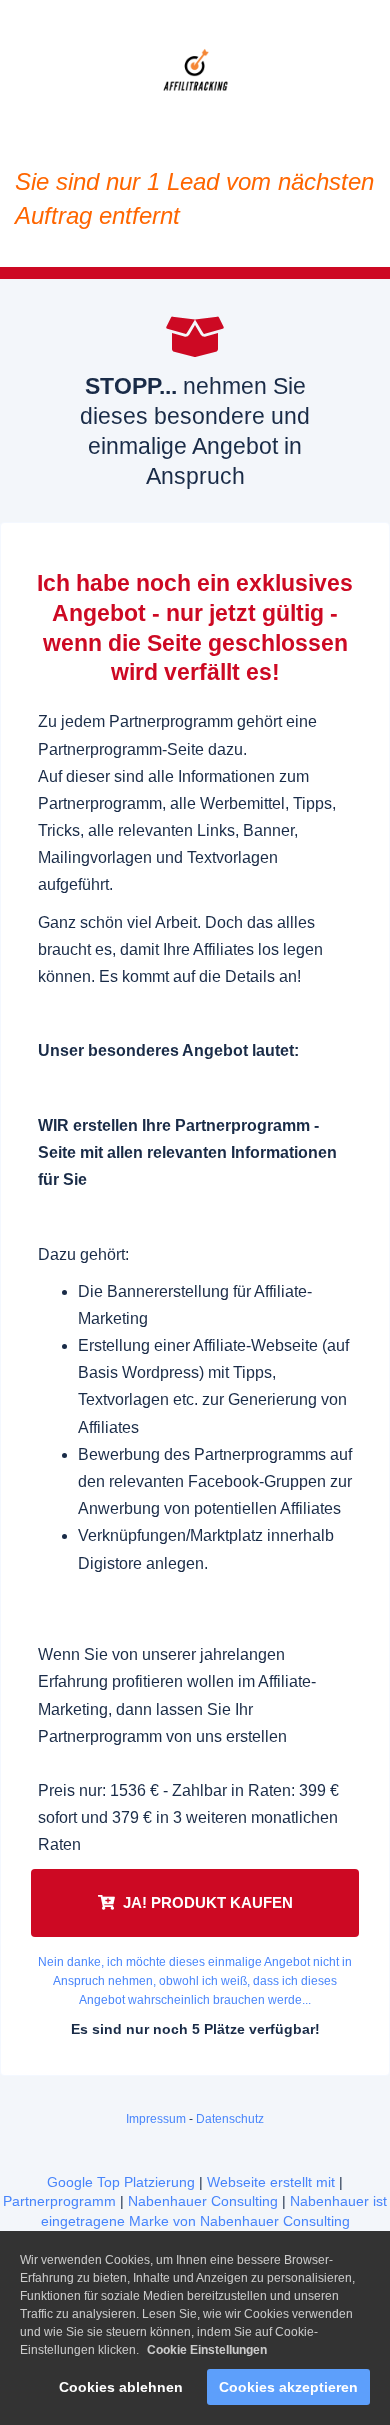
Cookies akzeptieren (288, 2387)
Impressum (156, 2119)
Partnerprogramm (59, 2201)
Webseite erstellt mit (271, 2182)
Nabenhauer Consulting (203, 2201)
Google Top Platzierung (121, 2182)
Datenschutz (230, 2119)
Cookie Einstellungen (207, 2350)
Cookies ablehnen (121, 2387)
